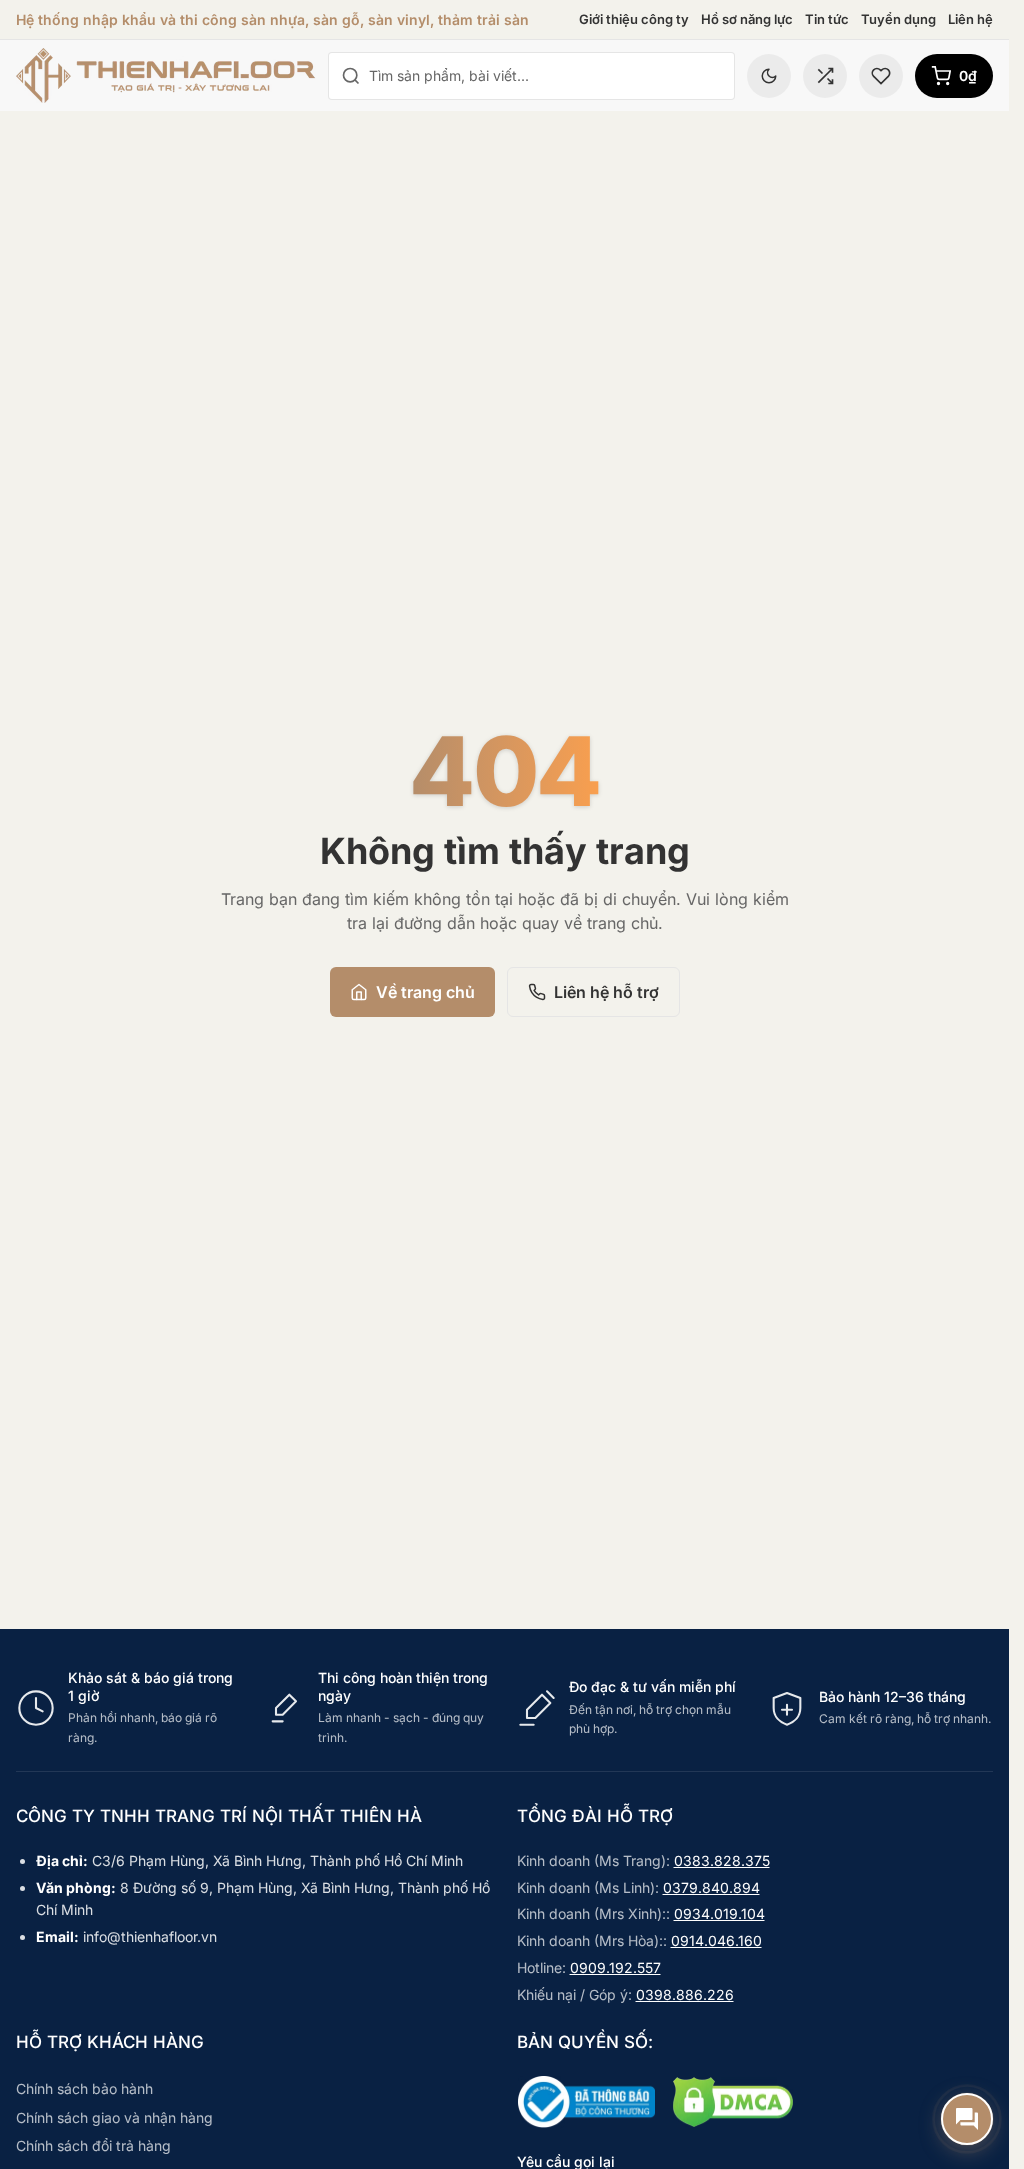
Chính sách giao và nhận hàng (114, 2117)
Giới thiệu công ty (634, 19)
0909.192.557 (615, 1967)
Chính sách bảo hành (84, 2088)
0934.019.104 (719, 1913)
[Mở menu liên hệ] (967, 2119)
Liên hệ (970, 19)
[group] (504, 1708)
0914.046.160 (716, 1940)
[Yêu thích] (881, 76)
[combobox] (545, 76)
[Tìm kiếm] (351, 76)
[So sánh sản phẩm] (825, 76)
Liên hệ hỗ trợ (606, 992)
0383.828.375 (722, 1860)
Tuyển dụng (898, 19)
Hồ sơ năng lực (747, 19)
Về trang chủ (425, 992)
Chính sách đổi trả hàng (93, 2145)
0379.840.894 (711, 1887)
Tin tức (827, 19)
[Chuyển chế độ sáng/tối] (769, 76)
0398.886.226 (685, 1994)
